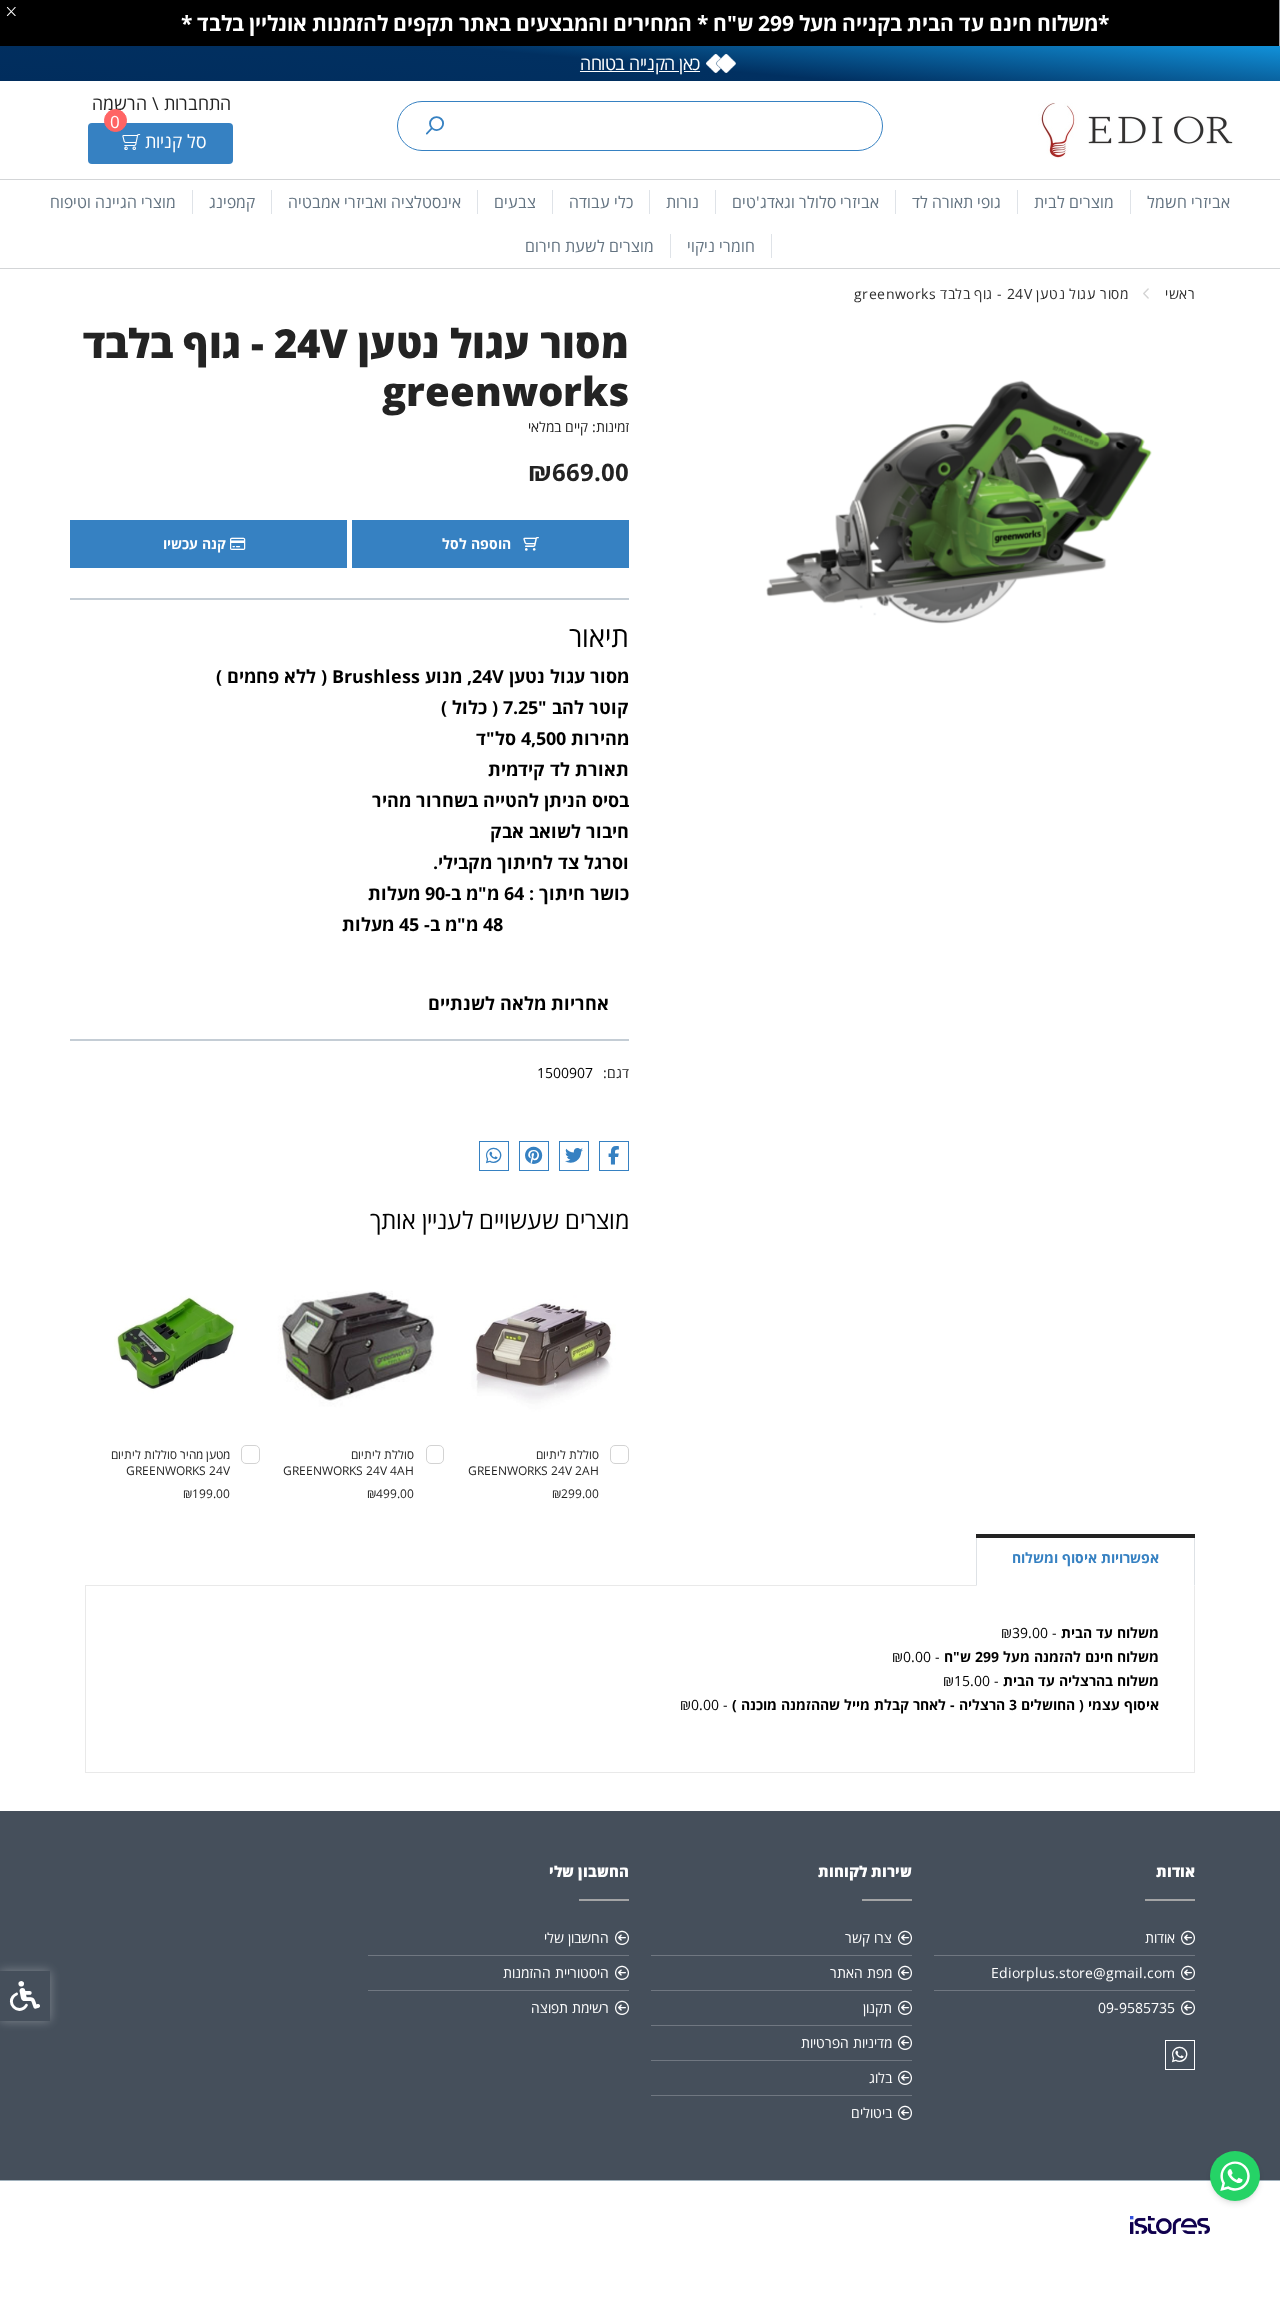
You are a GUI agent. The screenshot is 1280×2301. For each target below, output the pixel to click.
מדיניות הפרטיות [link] (846, 2042)
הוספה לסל (478, 543)
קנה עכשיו (196, 543)
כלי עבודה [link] (601, 202)
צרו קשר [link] (868, 1937)
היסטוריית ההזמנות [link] (556, 1972)
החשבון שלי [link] (576, 1937)
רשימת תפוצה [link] (570, 2007)
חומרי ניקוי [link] (721, 246)
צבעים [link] (515, 202)
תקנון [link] (877, 2007)
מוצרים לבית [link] (1074, 202)
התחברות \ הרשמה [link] (161, 103)
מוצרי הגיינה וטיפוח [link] (113, 202)
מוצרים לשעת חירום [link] (589, 246)
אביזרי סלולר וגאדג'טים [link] (805, 202)
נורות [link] (682, 202)
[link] (1235, 2176)
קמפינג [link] (232, 202)
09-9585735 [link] (1136, 2007)
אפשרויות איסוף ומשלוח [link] (1085, 1557)
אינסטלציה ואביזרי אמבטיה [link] (374, 202)
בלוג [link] (880, 2077)
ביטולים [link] (871, 2112)
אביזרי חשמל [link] (1188, 202)
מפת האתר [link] (861, 1972)
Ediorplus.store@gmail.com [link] (1083, 1972)
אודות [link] (1160, 1937)
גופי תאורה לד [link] (956, 202)
